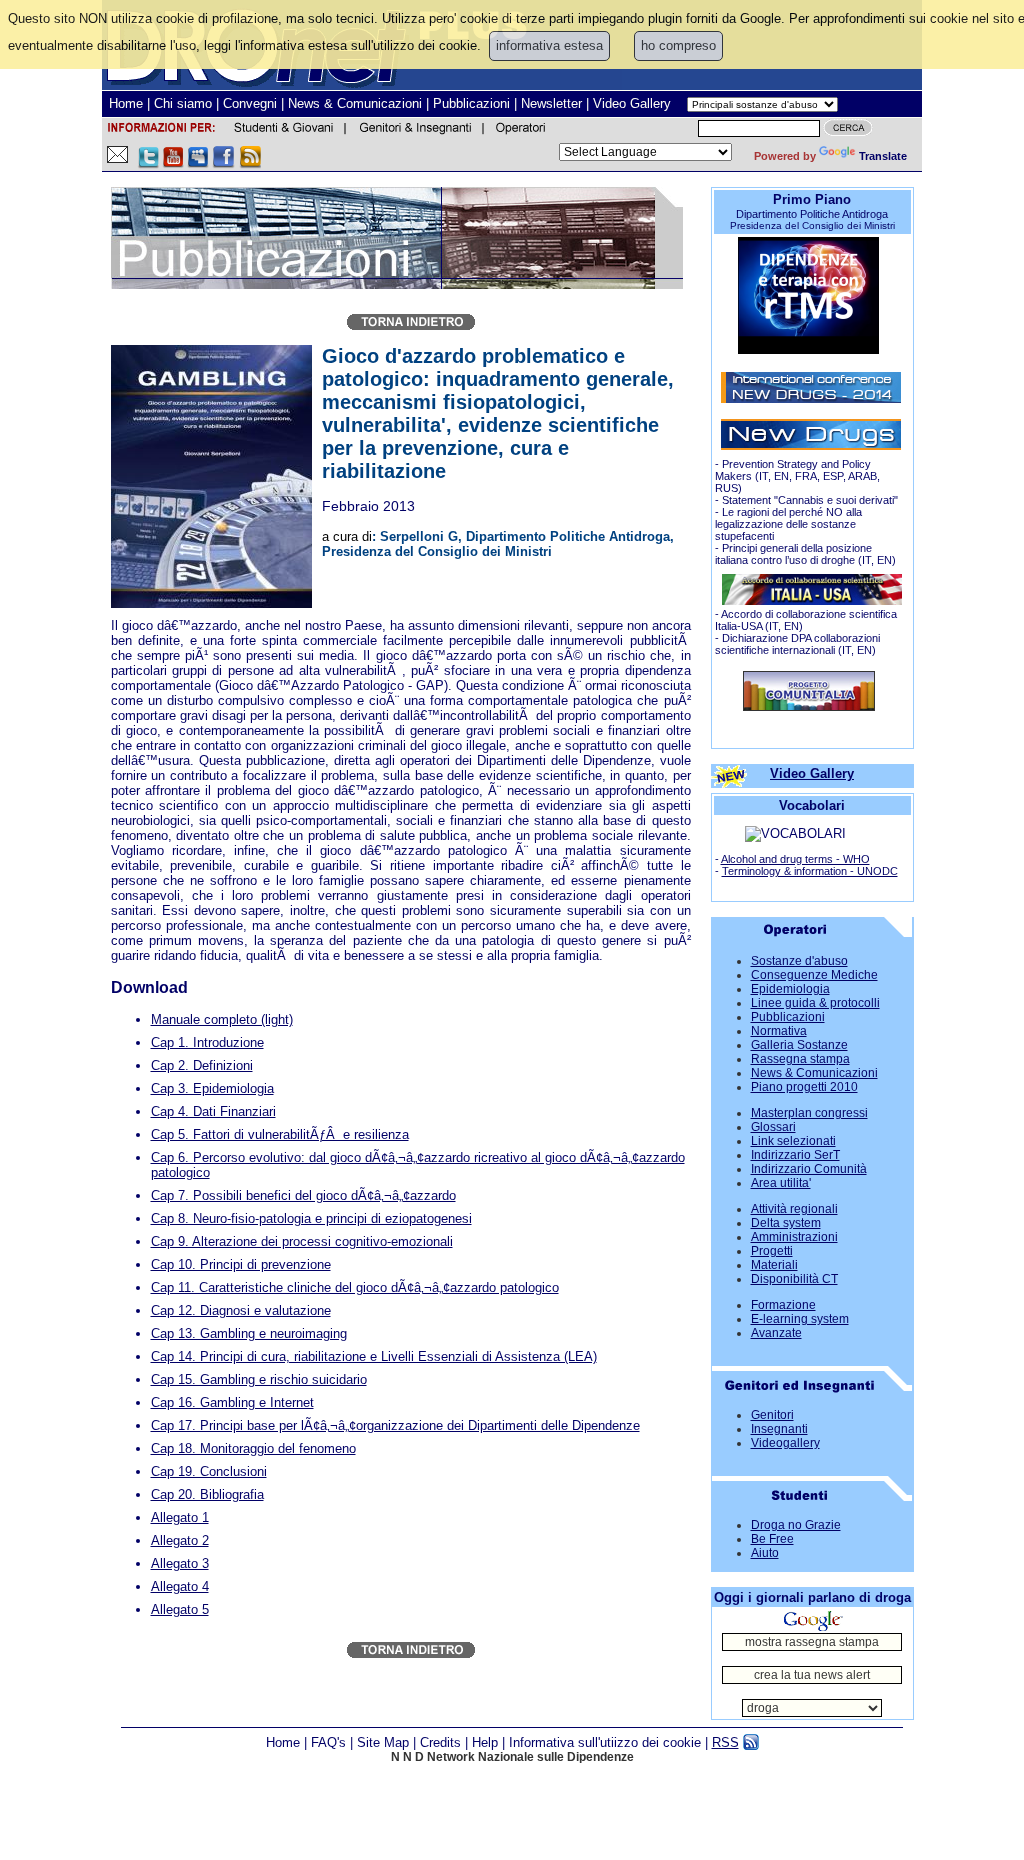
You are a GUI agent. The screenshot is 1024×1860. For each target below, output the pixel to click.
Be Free (772, 1539)
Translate (883, 156)
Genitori (772, 1415)
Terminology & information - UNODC (810, 871)
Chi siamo (183, 103)
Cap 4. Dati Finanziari (213, 1111)
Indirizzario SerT (795, 1155)
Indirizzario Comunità (809, 1169)
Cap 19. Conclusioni (209, 1471)
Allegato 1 (180, 1517)
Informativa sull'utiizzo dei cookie (605, 1742)
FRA (806, 476)
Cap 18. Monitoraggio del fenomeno (253, 1448)
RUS (726, 488)
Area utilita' (781, 1183)
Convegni (250, 103)
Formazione (783, 1305)
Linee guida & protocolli (815, 1003)
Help (485, 1742)
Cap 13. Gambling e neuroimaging (249, 1333)
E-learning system (800, 1319)
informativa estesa (549, 45)
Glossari (773, 1127)
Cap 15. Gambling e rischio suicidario (259, 1379)
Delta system (786, 1223)
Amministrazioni (794, 1237)
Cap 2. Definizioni (202, 1065)
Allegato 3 (180, 1563)
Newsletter (551, 103)
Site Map (383, 1742)
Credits (440, 1742)
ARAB (862, 476)
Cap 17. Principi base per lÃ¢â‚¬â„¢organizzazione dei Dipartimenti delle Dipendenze (395, 1425)
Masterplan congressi (809, 1113)
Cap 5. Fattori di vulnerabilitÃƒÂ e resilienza (280, 1134)
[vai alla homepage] (809, 706)
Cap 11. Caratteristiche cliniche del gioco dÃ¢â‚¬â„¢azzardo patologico (355, 1287)
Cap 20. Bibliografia (207, 1494)
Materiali (774, 1265)
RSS (725, 1742)
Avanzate (776, 1333)
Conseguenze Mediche (814, 975)
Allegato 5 (180, 1609)
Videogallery (785, 1443)
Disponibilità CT (794, 1279)
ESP (833, 476)
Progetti (772, 1251)
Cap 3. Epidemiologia (212, 1088)
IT (763, 476)
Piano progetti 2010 (804, 1087)
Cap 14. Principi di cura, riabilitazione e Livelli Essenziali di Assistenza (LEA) (374, 1356)
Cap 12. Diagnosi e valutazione (241, 1310)
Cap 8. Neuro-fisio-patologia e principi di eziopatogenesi (311, 1218)
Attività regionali (794, 1209)
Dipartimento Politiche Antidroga (812, 214)
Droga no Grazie (796, 1525)
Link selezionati (793, 1141)
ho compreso (678, 45)
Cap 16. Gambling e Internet (232, 1402)
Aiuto (765, 1553)
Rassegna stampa (800, 1059)
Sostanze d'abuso (799, 961)
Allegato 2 (180, 1540)
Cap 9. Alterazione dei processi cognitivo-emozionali (302, 1241)
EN (781, 476)
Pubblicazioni (471, 103)
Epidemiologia (790, 989)
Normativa (779, 1031)
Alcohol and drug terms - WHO (795, 859)
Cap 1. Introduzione (207, 1042)
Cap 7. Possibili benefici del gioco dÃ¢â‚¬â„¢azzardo (303, 1195)
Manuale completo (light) (222, 1019)
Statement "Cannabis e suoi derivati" (810, 500)
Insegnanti (779, 1429)
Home (126, 103)
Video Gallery (632, 103)
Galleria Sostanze (799, 1045)
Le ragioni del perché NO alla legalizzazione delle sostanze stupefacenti (788, 524)
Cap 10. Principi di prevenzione (241, 1264)
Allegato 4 (180, 1586)
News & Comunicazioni (355, 103)
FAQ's (328, 1742)
